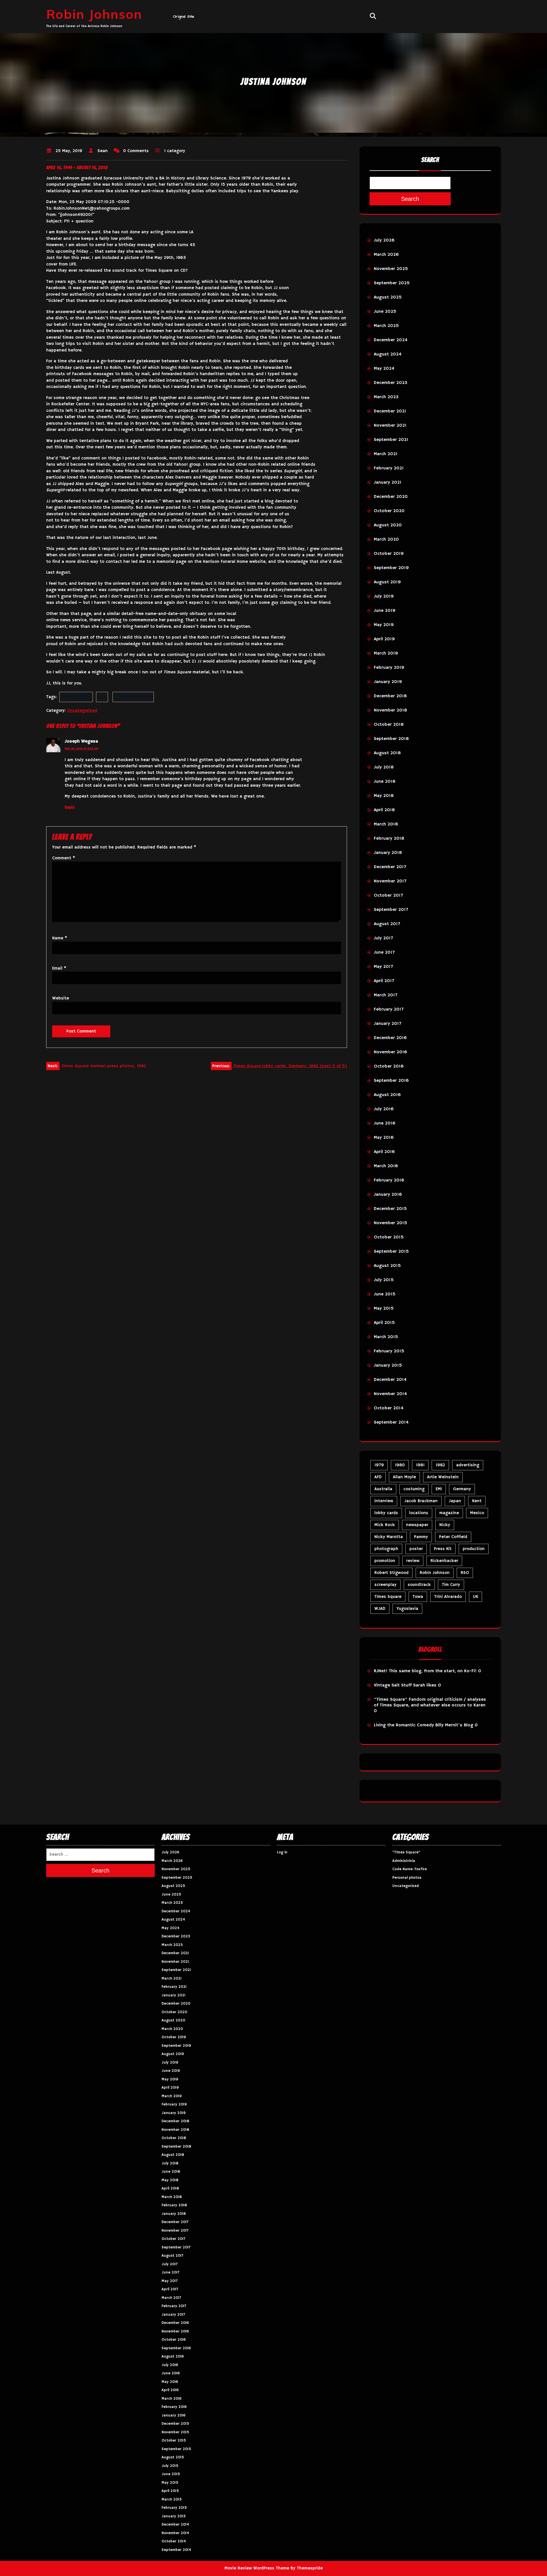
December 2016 (390, 1038)
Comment (64, 858)
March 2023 (386, 397)
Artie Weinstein (443, 1477)
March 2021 (386, 454)
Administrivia (404, 1861)
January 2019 (388, 682)
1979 (379, 1465)
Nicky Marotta (389, 1537)
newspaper (417, 1525)
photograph (386, 1549)
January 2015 (388, 1365)
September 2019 (391, 568)
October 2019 (389, 554)
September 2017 (391, 910)
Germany (462, 1489)
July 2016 (384, 1109)
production (474, 1549)
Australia (383, 1489)
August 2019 (387, 582)
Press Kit (443, 1549)
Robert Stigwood (391, 1573)
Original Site (184, 17)
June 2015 (385, 1294)
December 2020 (391, 497)
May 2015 (384, 1309)
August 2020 (388, 525)
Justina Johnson (133, 697)
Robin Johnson (94, 14)
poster (416, 1549)
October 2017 (388, 896)
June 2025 (385, 312)
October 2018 (389, 725)
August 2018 (387, 753)
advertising (468, 1465)
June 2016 (385, 1123)
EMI (439, 1489)
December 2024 (391, 340)
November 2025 (391, 269)
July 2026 (384, 240)
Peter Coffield (453, 1537)
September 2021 (391, 440)
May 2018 (384, 796)
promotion (385, 1561)
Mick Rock (385, 1525)
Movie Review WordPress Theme (257, 2568)
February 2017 (389, 1009)
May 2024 (384, 369)
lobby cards (386, 1513)
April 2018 (384, 810)
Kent (477, 1501)
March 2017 (385, 995)
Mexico (477, 1513)
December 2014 (390, 1380)
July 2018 (384, 767)
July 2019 (384, 596)
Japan (455, 1501)
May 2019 (384, 625)
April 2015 (384, 1323)
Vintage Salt (387, 1685)
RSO (465, 1573)
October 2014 (389, 1408)
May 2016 (384, 1138)
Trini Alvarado (448, 1597)
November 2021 (390, 426)
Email (59, 968)
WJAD (380, 1609)
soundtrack (419, 1585)
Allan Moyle (404, 1477)
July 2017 (383, 938)
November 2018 (390, 710)
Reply (70, 807)
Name (60, 938)
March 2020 (386, 539)
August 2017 (387, 924)
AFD (378, 1477)
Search (430, 160)
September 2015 (391, 1252)
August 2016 (387, 1095)
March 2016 (386, 1166)
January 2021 (388, 483)
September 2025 (392, 283)
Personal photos (407, 1878)
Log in (282, 1852)
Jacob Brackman (421, 1501)
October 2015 (389, 1237)
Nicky (445, 1525)
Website (61, 998)
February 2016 (389, 1180)
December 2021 (390, 411)
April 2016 (384, 1152)
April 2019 (384, 639)
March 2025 (386, 326)
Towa (418, 1597)
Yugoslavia (407, 1609)
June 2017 (384, 952)
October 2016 (389, 1066)
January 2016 (388, 1195)
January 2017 (387, 1024)
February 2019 (389, 668)
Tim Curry (451, 1585)
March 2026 (386, 255)
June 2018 (385, 782)
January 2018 (388, 853)
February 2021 (389, 468)
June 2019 (385, 611)
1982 (440, 1465)
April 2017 (384, 981)
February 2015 (389, 1351)
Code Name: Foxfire (410, 1869)
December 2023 (391, 383)
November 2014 (390, 1394)
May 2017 (383, 967)
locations (419, 1513)
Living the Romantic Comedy (404, 1725)
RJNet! (381, 1671)
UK (475, 1597)
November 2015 (390, 1223)
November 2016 (390, 1052)
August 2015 (387, 1266)
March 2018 (386, 824)
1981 (420, 1465)
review (413, 1561)
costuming (414, 1489)
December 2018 (390, 696)
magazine (449, 1513)
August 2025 (388, 297)
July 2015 (384, 1280)
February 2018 (389, 839)
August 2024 (388, 354)
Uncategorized (82, 711)
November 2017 (390, 881)
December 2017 (390, 867)
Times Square (388, 1597)
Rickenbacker (444, 1561)
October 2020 (389, 511)
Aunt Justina (76, 697)
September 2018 (391, 739)
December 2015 (390, 1209)
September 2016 (391, 1081)
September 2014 (391, 1422)
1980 (400, 1465)
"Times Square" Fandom (400, 1700)
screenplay (385, 1585)
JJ (102, 697)
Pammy (421, 1537)
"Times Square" (406, 1852)
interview (384, 1501)
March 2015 (386, 1337)
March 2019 (386, 653)
